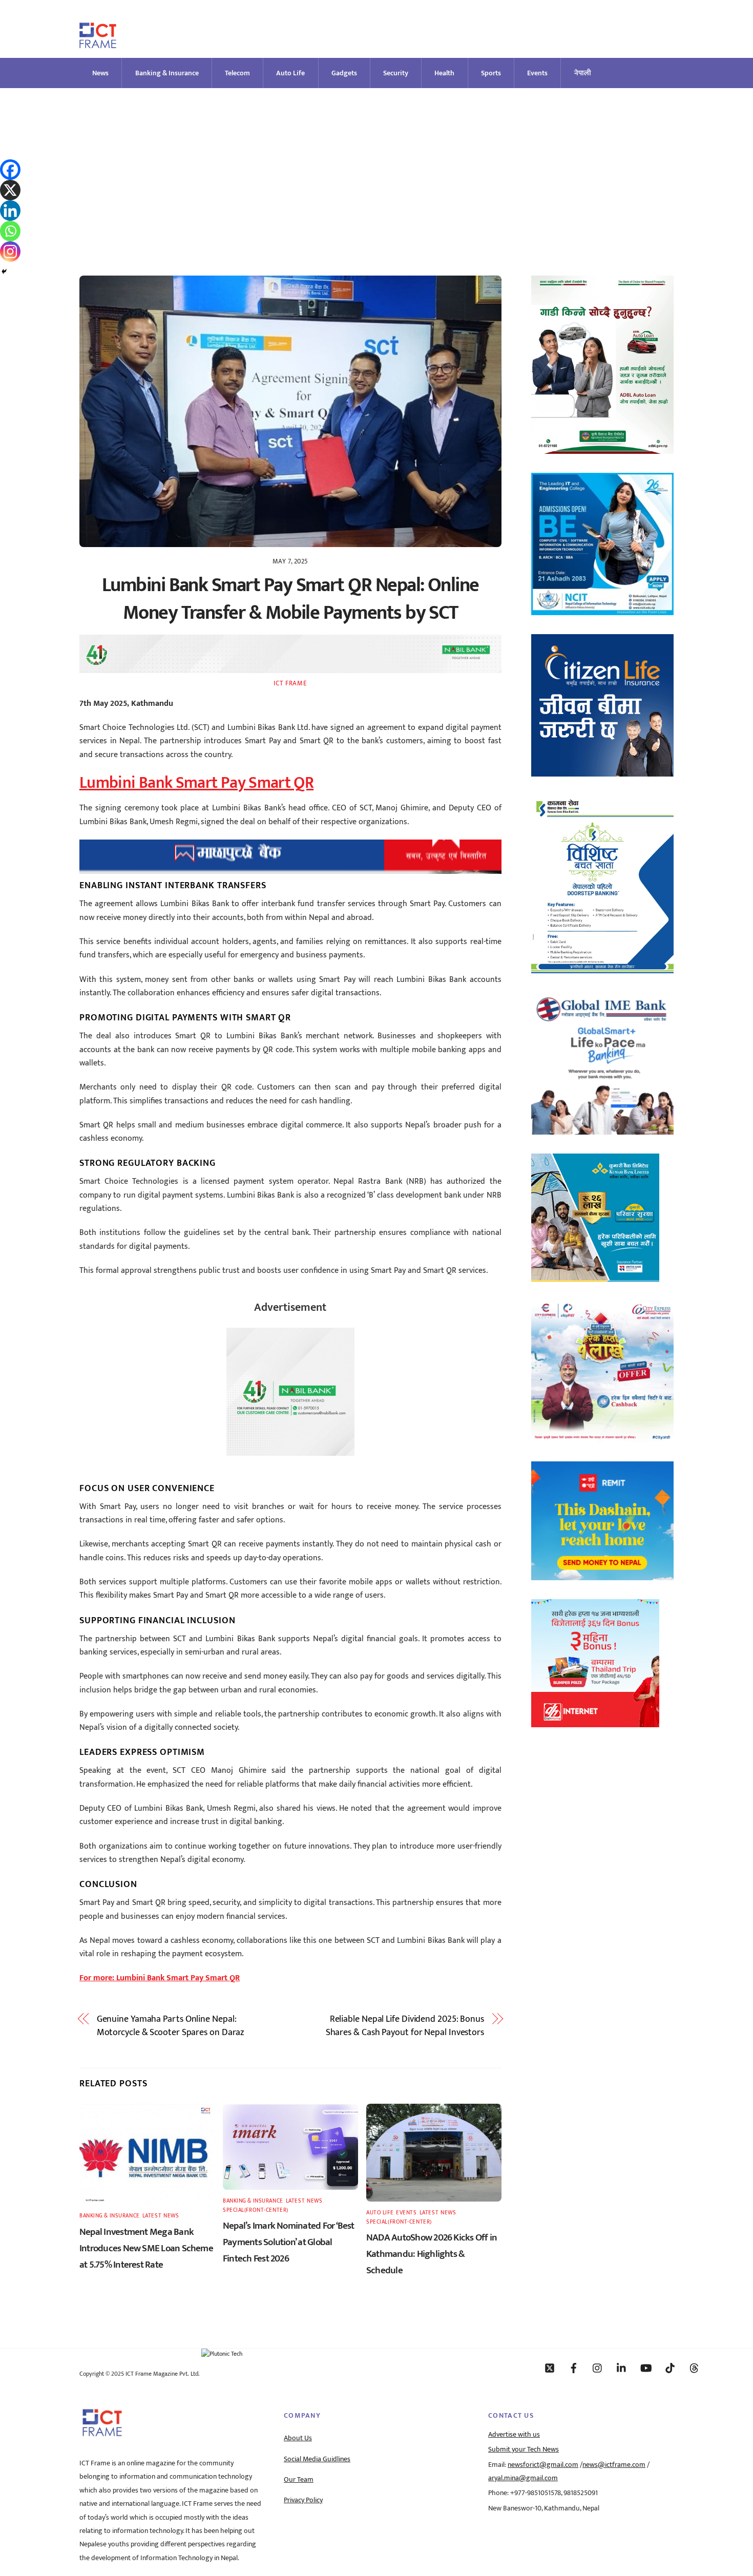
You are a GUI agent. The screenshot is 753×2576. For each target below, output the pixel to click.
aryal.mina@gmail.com (523, 2478)
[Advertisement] (376, 165)
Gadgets (344, 73)
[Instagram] (10, 252)
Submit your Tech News (524, 2449)
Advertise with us (514, 2435)
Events (537, 73)
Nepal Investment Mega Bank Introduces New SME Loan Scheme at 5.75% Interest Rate (146, 2248)
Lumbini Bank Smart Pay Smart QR (196, 783)
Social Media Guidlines (317, 2459)
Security (396, 73)
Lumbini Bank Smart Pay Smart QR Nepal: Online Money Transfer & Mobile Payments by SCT (290, 599)
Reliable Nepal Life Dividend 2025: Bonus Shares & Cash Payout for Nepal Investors (405, 2026)
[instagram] (598, 2368)
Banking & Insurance (167, 73)
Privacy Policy (303, 2500)
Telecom (237, 73)
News (100, 73)
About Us (298, 2438)
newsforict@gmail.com (543, 2465)
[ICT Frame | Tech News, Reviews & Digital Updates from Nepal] (98, 44)
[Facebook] (10, 170)
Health (444, 73)
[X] (10, 190)
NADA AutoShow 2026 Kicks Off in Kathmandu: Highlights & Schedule (432, 2254)
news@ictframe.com (614, 2465)
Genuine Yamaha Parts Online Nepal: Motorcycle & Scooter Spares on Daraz (171, 2026)
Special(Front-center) (256, 2210)
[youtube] (646, 2368)
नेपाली (583, 73)
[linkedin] (622, 2368)
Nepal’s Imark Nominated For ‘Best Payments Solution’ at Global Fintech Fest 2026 (289, 2242)
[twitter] (550, 2368)
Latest (152, 2216)
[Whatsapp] (10, 231)
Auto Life (290, 73)
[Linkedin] (10, 211)
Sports (491, 73)
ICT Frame (290, 683)
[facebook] (574, 2368)
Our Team (299, 2480)
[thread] (694, 2368)
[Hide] (4, 271)
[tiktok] (670, 2368)
